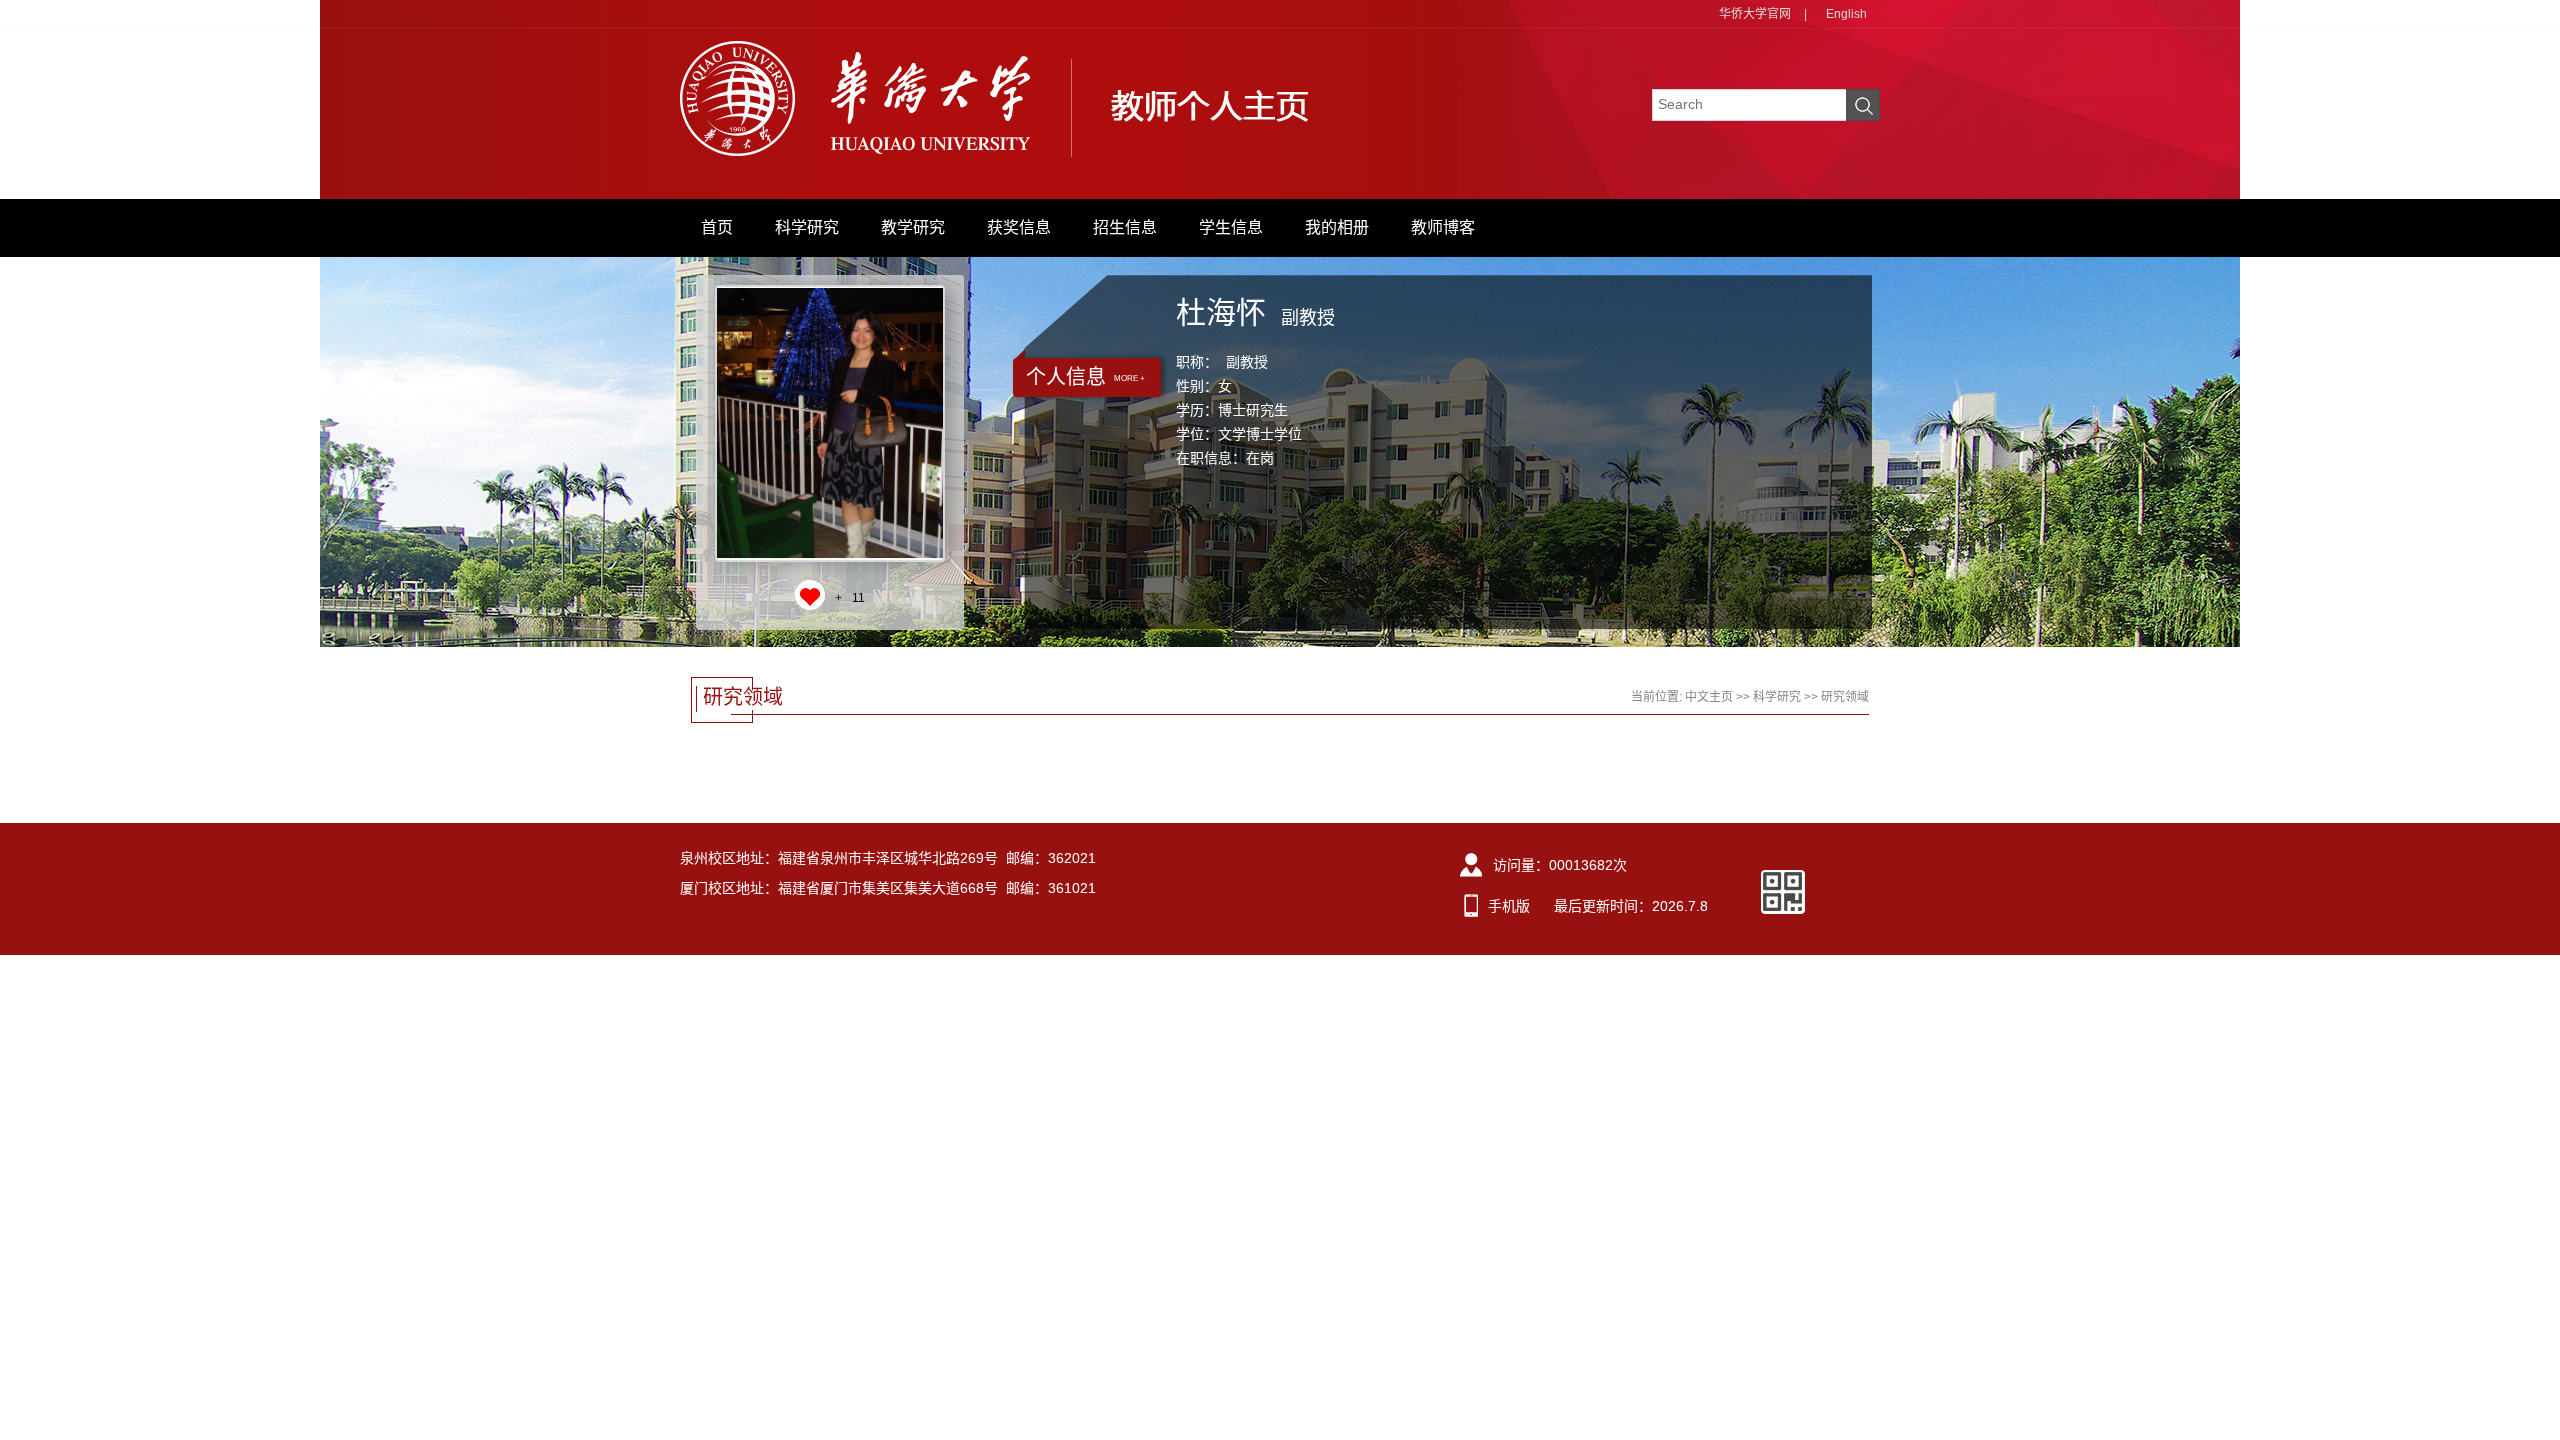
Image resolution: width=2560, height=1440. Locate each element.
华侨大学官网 (1755, 14)
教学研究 (913, 227)
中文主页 (1709, 697)
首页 (717, 227)
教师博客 (1443, 227)
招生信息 (1125, 227)
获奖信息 (1019, 227)
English (1846, 14)
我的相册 (1337, 227)
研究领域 (1845, 697)
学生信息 (1231, 227)
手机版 (1509, 906)
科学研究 (807, 227)
